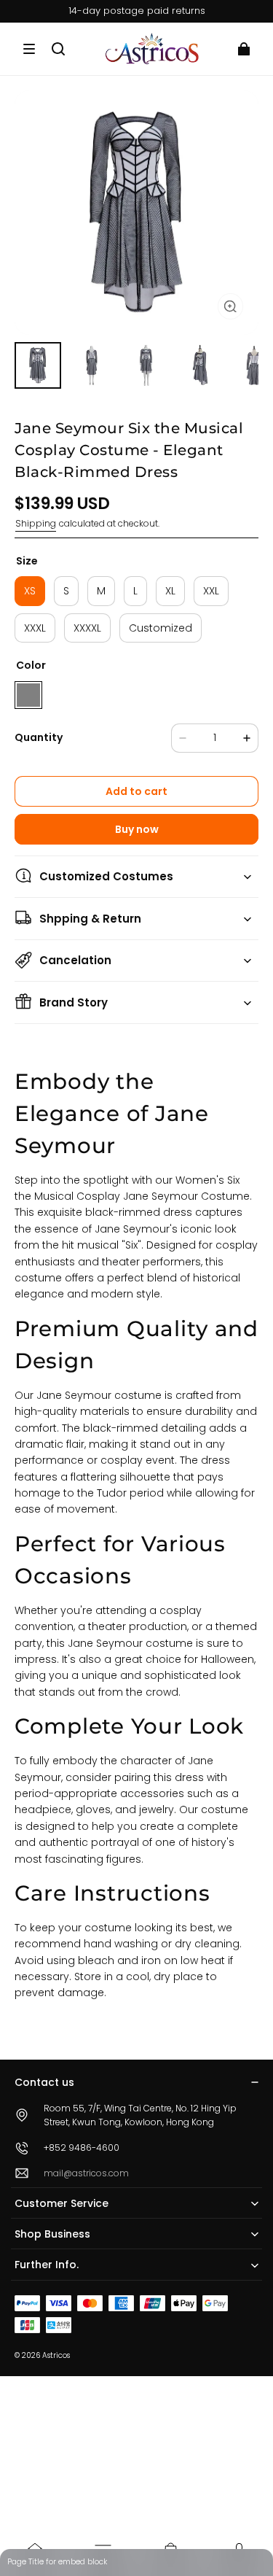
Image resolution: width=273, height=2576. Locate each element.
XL (170, 591)
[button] (29, 49)
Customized (161, 628)
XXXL (35, 628)
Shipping (36, 523)
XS (30, 591)
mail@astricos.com (86, 2173)
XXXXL (87, 628)
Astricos (56, 2355)
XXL (211, 591)
